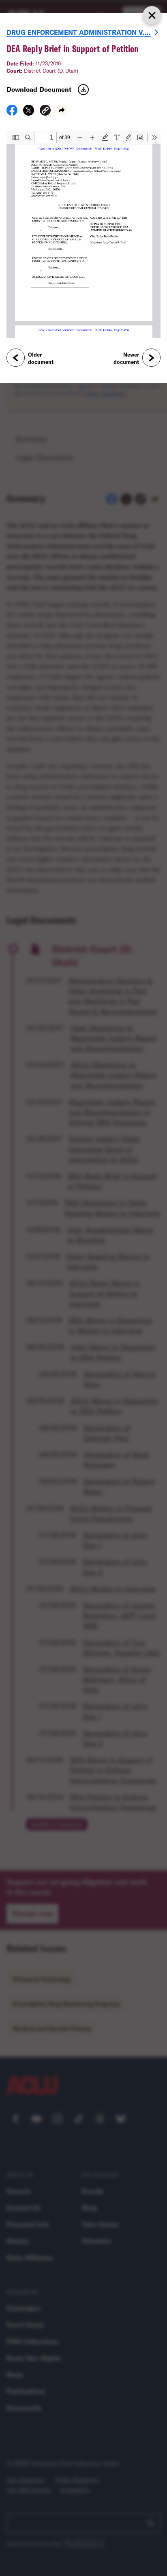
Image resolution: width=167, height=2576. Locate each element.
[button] (45, 111)
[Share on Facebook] (12, 113)
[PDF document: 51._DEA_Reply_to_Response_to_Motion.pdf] (83, 235)
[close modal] (152, 15)
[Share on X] (29, 113)
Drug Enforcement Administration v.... (79, 32)
